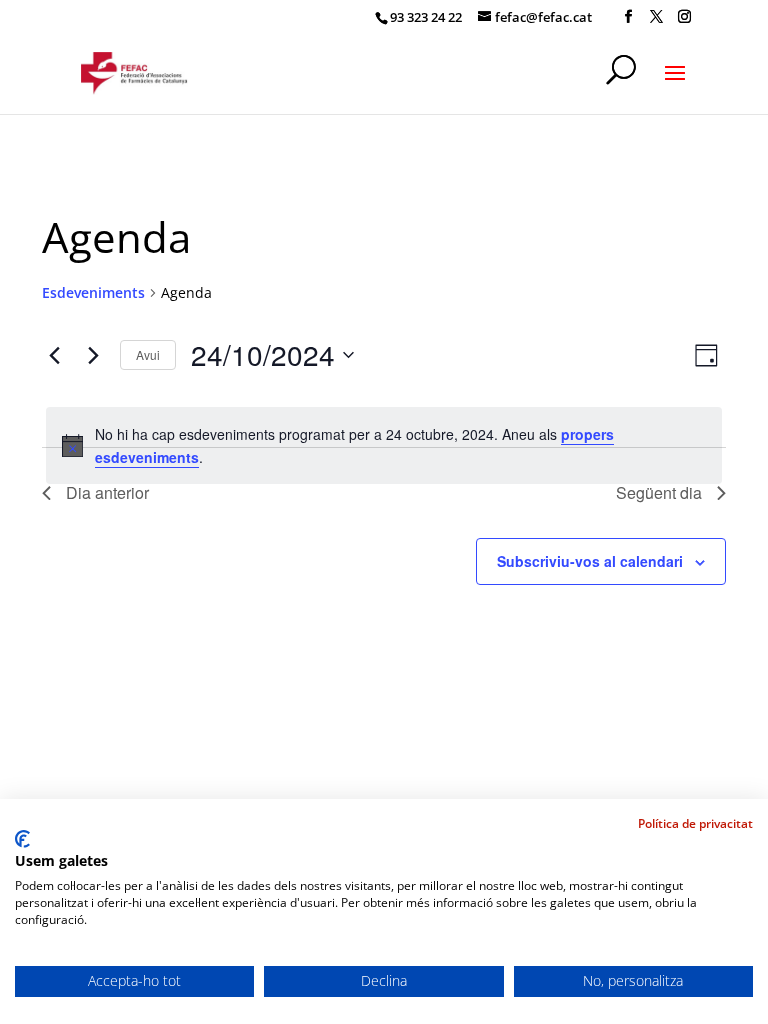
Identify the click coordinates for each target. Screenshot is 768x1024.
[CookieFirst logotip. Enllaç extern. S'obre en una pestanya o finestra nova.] (22, 839)
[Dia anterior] (54, 355)
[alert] (384, 445)
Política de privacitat (695, 823)
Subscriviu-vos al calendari (590, 561)
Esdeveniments (93, 292)
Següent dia (659, 492)
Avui (148, 354)
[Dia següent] (93, 355)
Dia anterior (107, 492)
